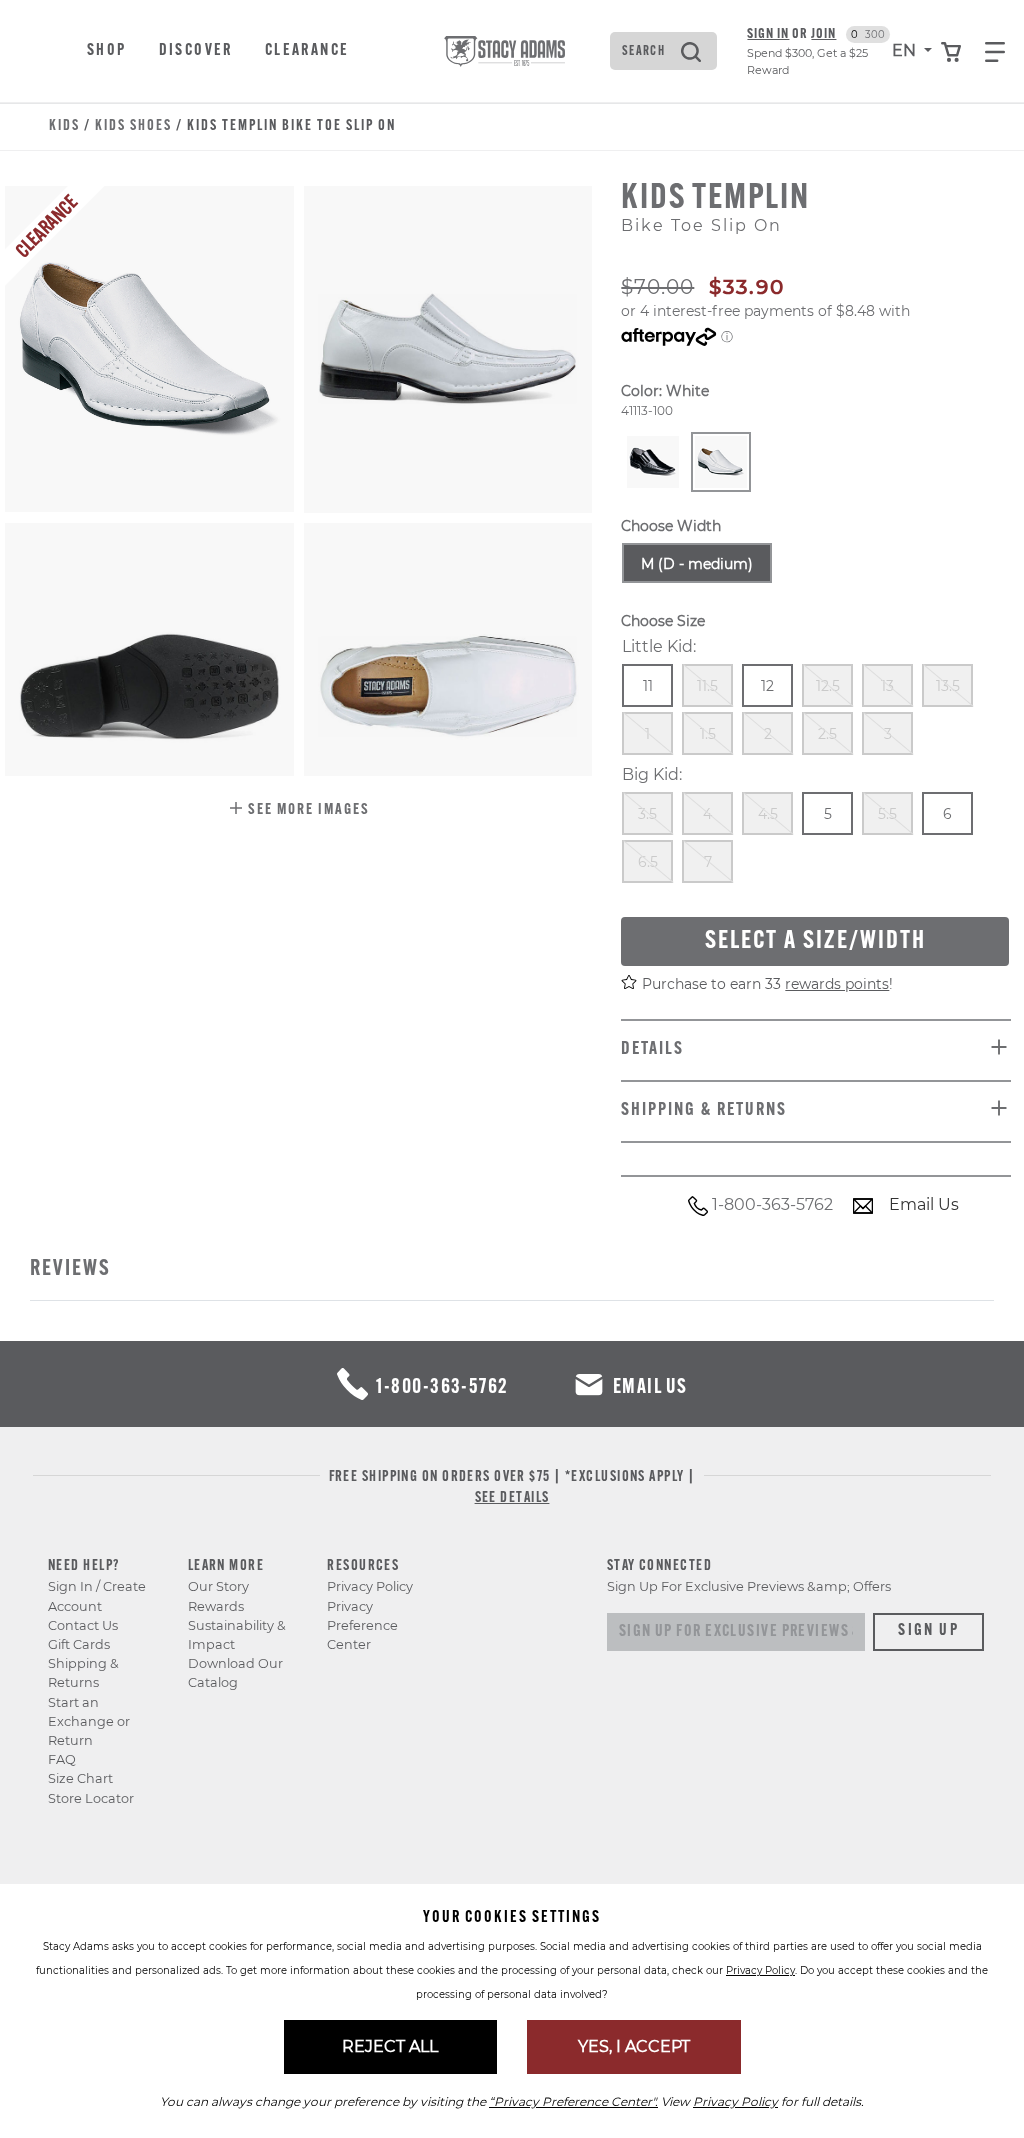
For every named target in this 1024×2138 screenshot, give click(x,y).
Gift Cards (79, 1644)
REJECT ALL (390, 2046)
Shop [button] (107, 51)
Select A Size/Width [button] (815, 941)
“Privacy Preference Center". (573, 2101)
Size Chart (80, 1778)
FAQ (62, 1759)
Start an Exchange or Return (89, 1721)
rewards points (837, 984)
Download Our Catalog (235, 1673)
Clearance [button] (307, 51)
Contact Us (83, 1625)
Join (823, 34)
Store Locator (91, 1798)
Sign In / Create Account (97, 1596)
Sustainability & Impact (237, 1635)
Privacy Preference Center (362, 1625)
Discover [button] (196, 51)
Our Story (218, 1586)
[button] (298, 811)
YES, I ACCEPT (634, 2046)
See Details (512, 1498)
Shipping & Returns (83, 1673)
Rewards (216, 1606)
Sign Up (928, 1631)
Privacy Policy (370, 1586)
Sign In (768, 34)
